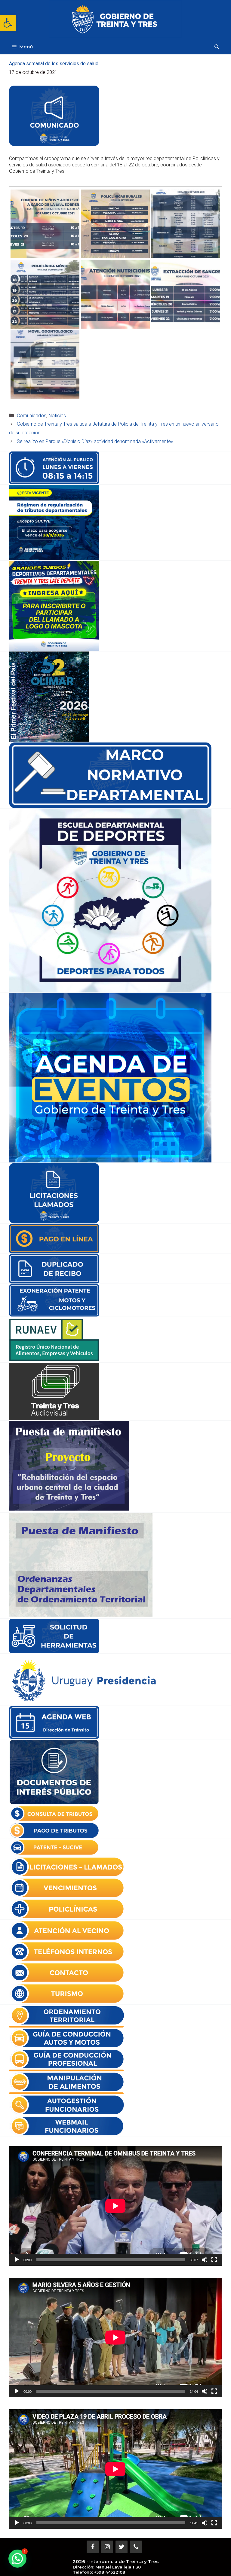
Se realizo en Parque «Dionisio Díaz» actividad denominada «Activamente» (95, 441)
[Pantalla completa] (214, 2260)
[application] (115, 2206)
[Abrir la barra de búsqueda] (217, 47)
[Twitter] (122, 2547)
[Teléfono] (136, 2547)
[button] (8, 23)
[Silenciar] (205, 2260)
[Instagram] (107, 2547)
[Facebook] (93, 2547)
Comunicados (32, 416)
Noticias (57, 416)
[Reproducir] (17, 2260)
